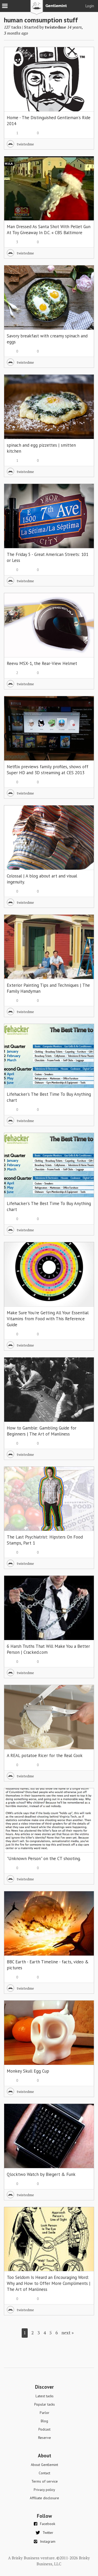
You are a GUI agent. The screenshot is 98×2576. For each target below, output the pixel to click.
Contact (44, 2473)
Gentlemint (49, 9)
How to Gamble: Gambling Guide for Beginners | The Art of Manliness (42, 1431)
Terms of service (45, 2481)
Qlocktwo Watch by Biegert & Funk (41, 2174)
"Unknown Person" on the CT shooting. (44, 1859)
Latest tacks (45, 2396)
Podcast (44, 2429)
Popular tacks (45, 2404)
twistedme (56, 27)
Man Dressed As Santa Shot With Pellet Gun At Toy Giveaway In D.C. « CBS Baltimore (49, 230)
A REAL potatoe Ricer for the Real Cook (45, 1755)
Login (90, 6)
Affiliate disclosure (44, 2498)
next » (68, 2333)
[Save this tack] (85, 65)
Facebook (48, 2524)
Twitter (48, 2533)
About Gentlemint (44, 2465)
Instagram (48, 2541)
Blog (44, 2421)
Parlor (45, 2413)
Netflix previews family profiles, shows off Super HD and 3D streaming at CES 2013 (48, 770)
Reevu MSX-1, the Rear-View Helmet (42, 663)
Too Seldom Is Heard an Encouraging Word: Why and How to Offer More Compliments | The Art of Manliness (49, 2283)
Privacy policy (44, 2490)
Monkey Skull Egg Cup (28, 2071)
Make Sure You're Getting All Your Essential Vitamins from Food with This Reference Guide (48, 1319)
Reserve (45, 2438)
